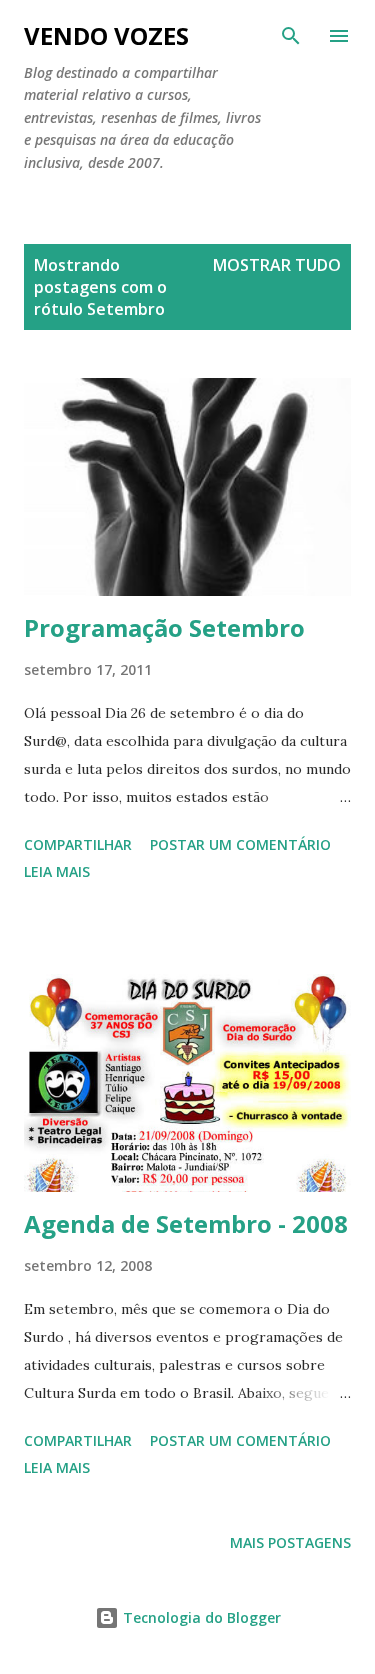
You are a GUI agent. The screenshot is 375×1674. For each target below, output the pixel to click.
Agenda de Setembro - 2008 (186, 1223)
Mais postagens (290, 1542)
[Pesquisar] (291, 36)
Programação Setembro (164, 627)
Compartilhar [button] (78, 844)
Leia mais (57, 871)
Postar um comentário (240, 844)
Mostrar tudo (277, 265)
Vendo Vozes (106, 35)
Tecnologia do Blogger (200, 1617)
